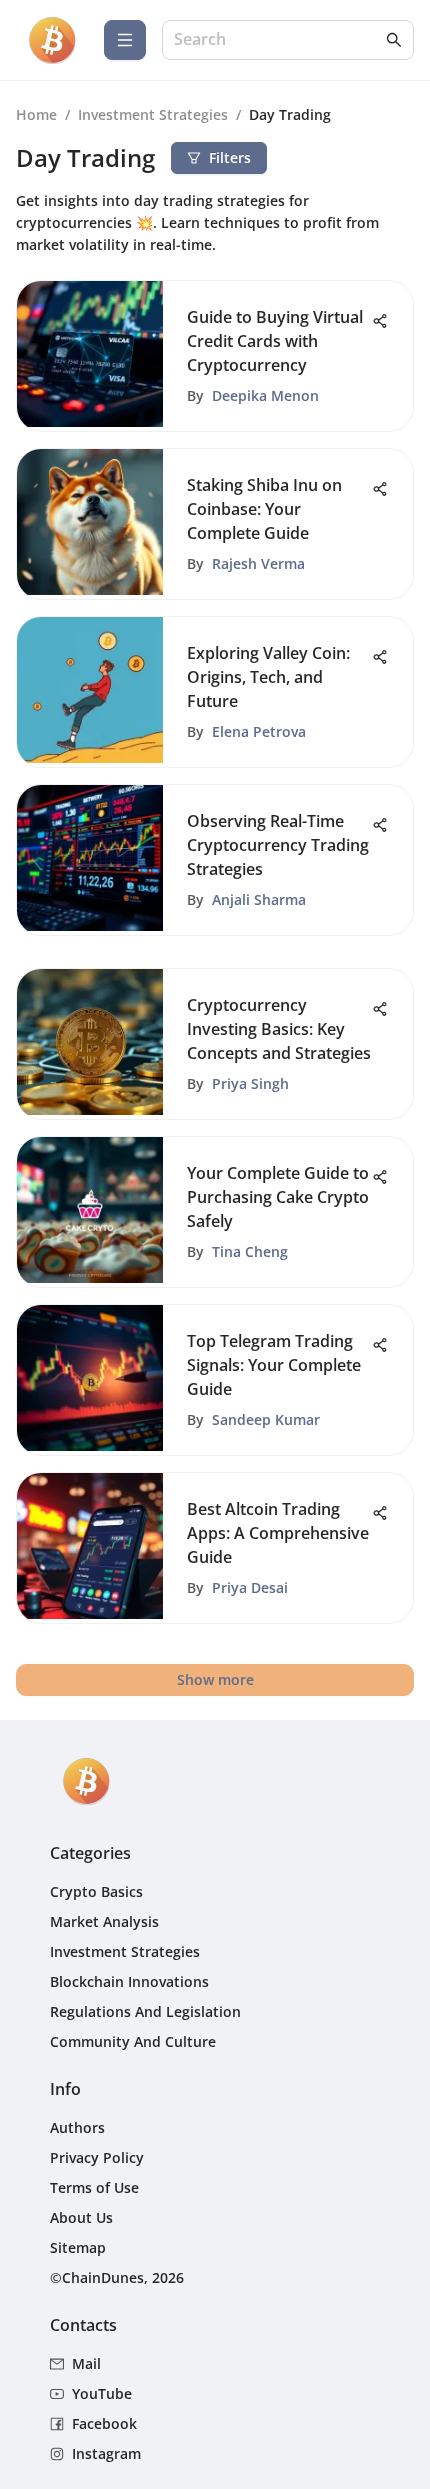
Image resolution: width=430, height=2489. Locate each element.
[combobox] (278, 40)
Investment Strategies (153, 114)
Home (36, 114)
